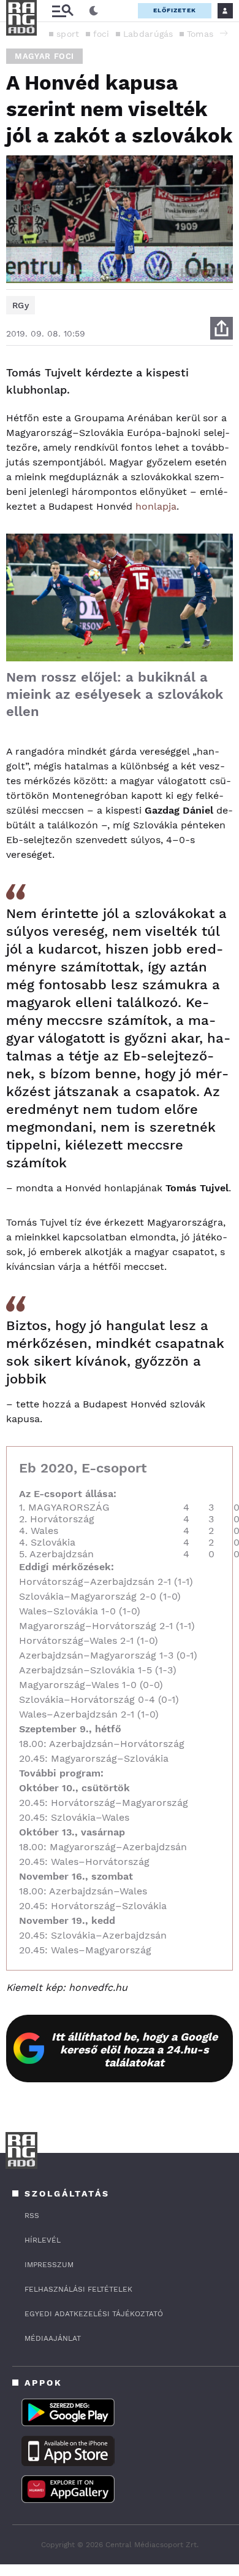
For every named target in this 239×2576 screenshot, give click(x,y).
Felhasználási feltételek (78, 2289)
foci (101, 34)
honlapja (156, 506)
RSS (32, 2216)
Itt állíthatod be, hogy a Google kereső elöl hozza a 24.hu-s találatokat (135, 2049)
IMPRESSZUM (49, 2265)
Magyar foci (44, 56)
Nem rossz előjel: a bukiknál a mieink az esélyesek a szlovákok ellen (115, 694)
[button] (224, 33)
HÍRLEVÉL (43, 2240)
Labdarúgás (148, 34)
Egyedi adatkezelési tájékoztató (94, 2314)
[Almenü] (63, 11)
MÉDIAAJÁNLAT (53, 2338)
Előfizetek (175, 10)
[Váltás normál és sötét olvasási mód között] (94, 11)
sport (68, 34)
